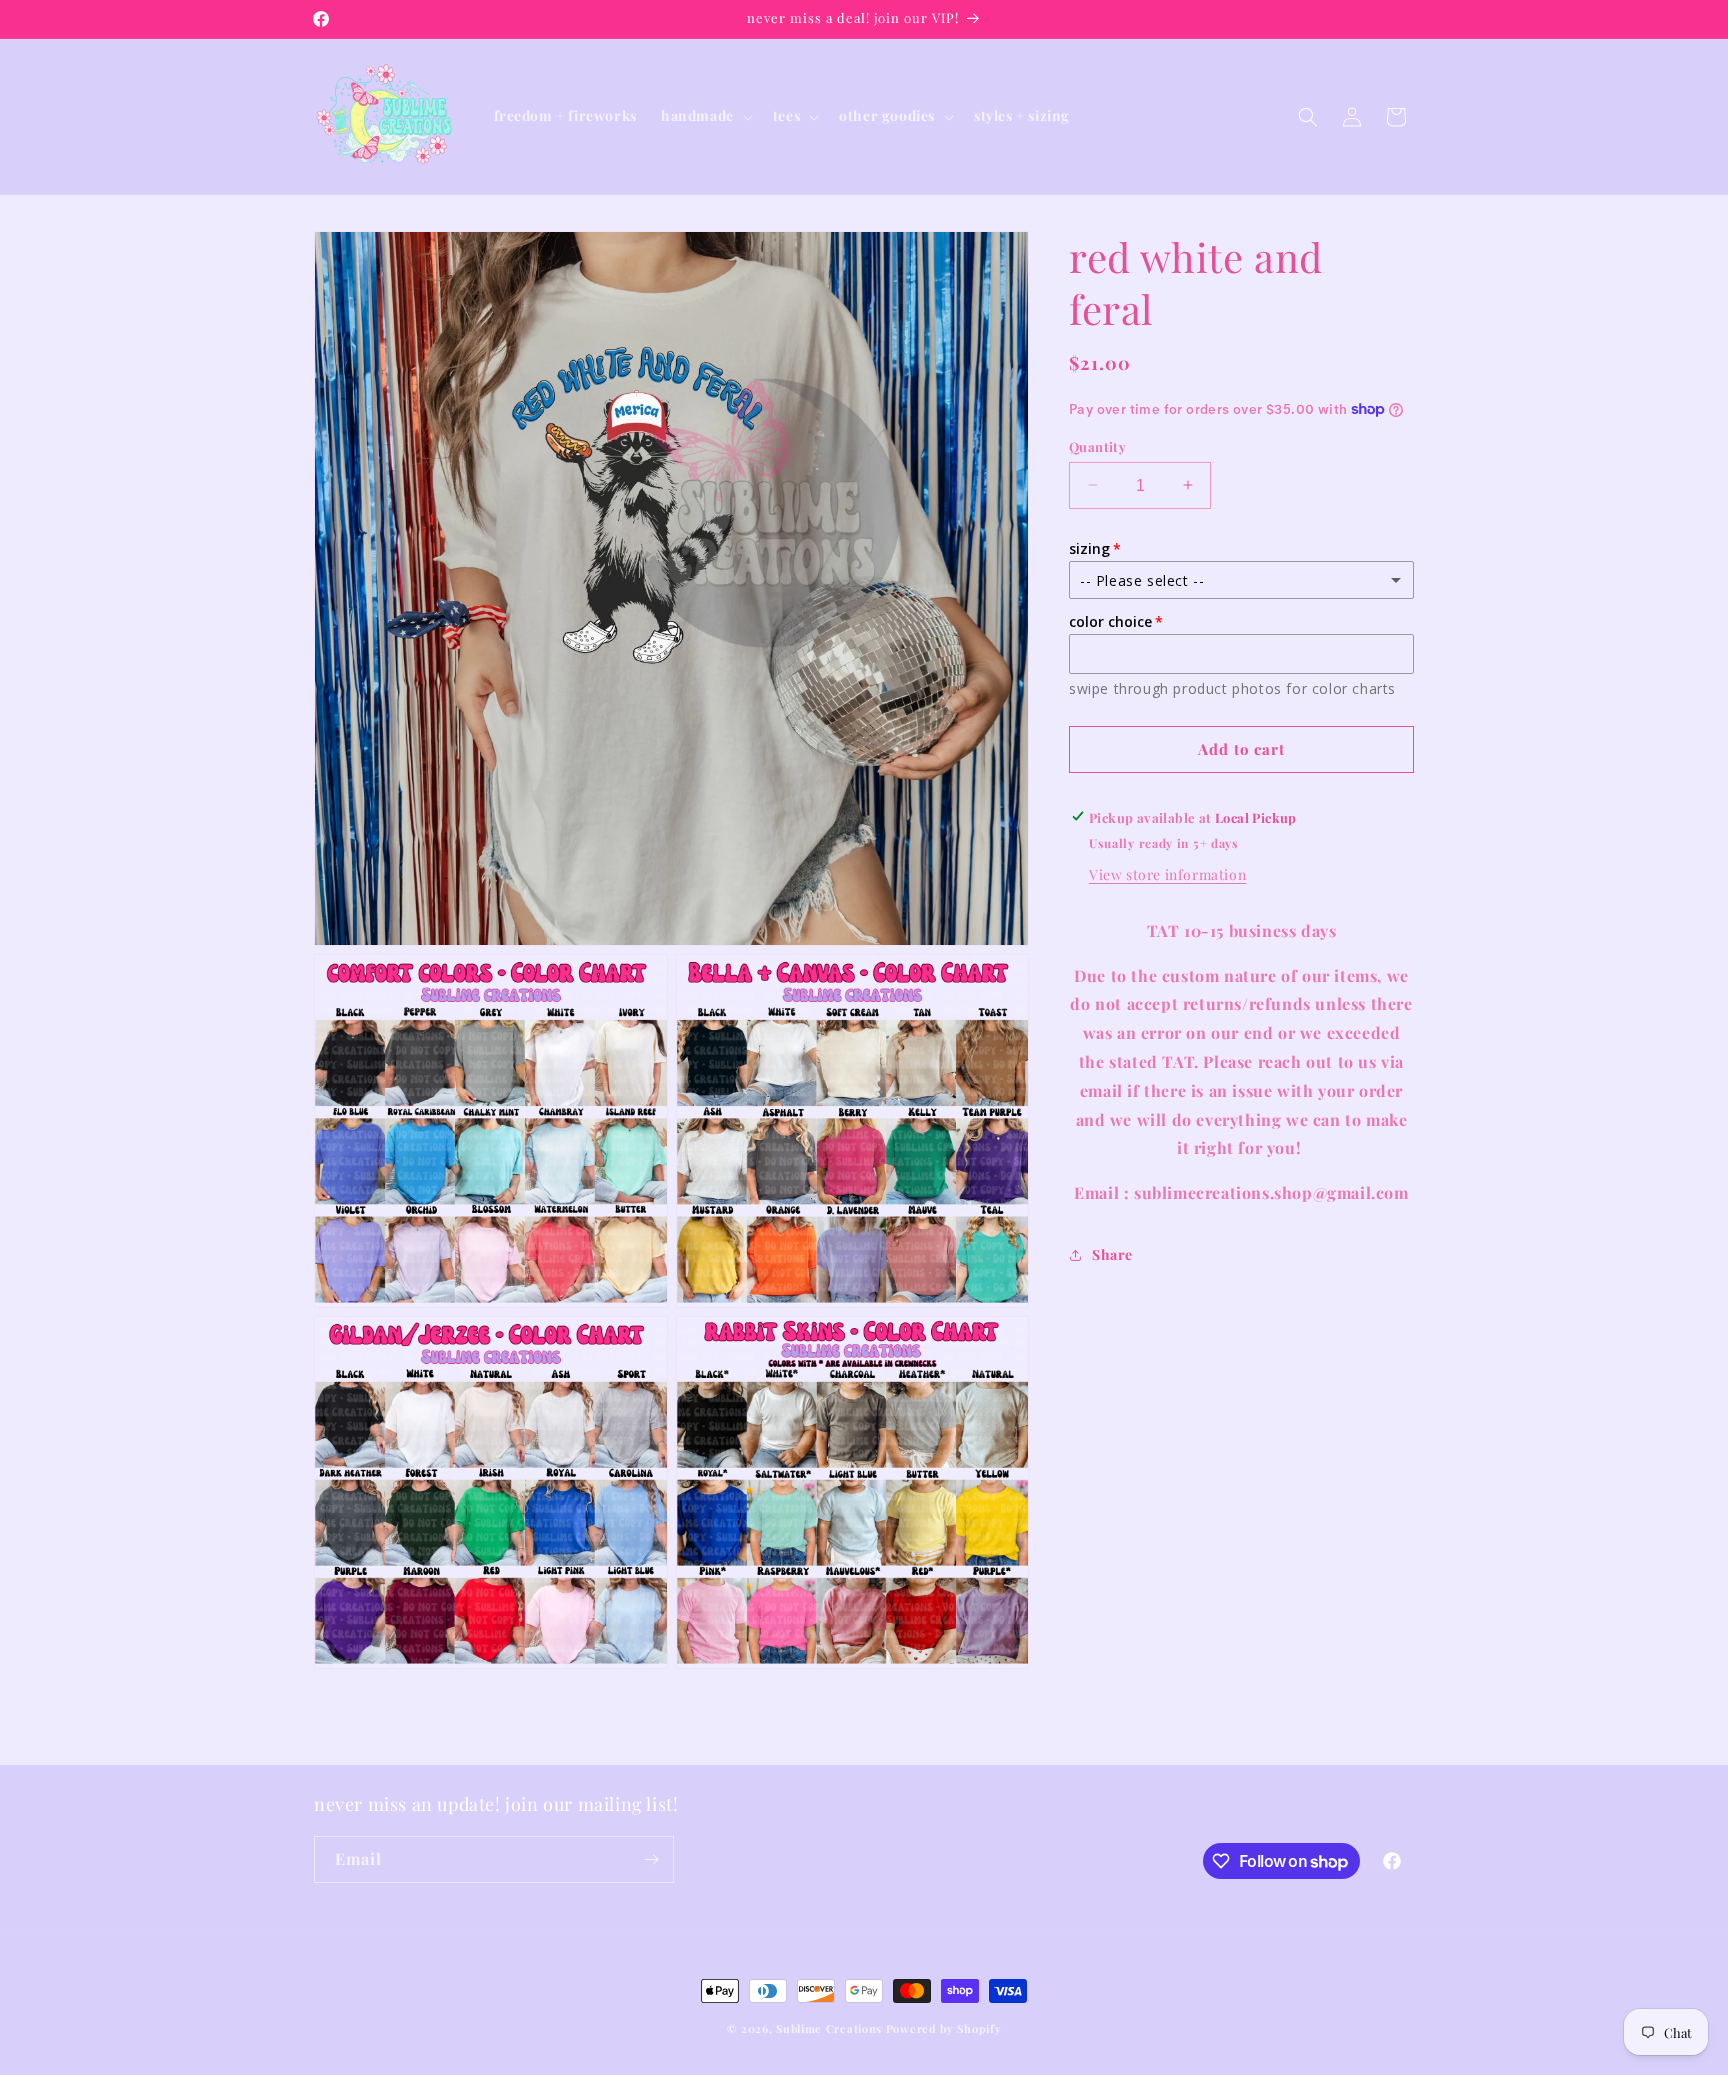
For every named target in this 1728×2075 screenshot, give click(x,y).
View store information (1167, 873)
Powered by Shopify (944, 2028)
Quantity (1097, 445)
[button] (705, 116)
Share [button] (1112, 1254)
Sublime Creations (829, 2028)
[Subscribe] (651, 1859)
